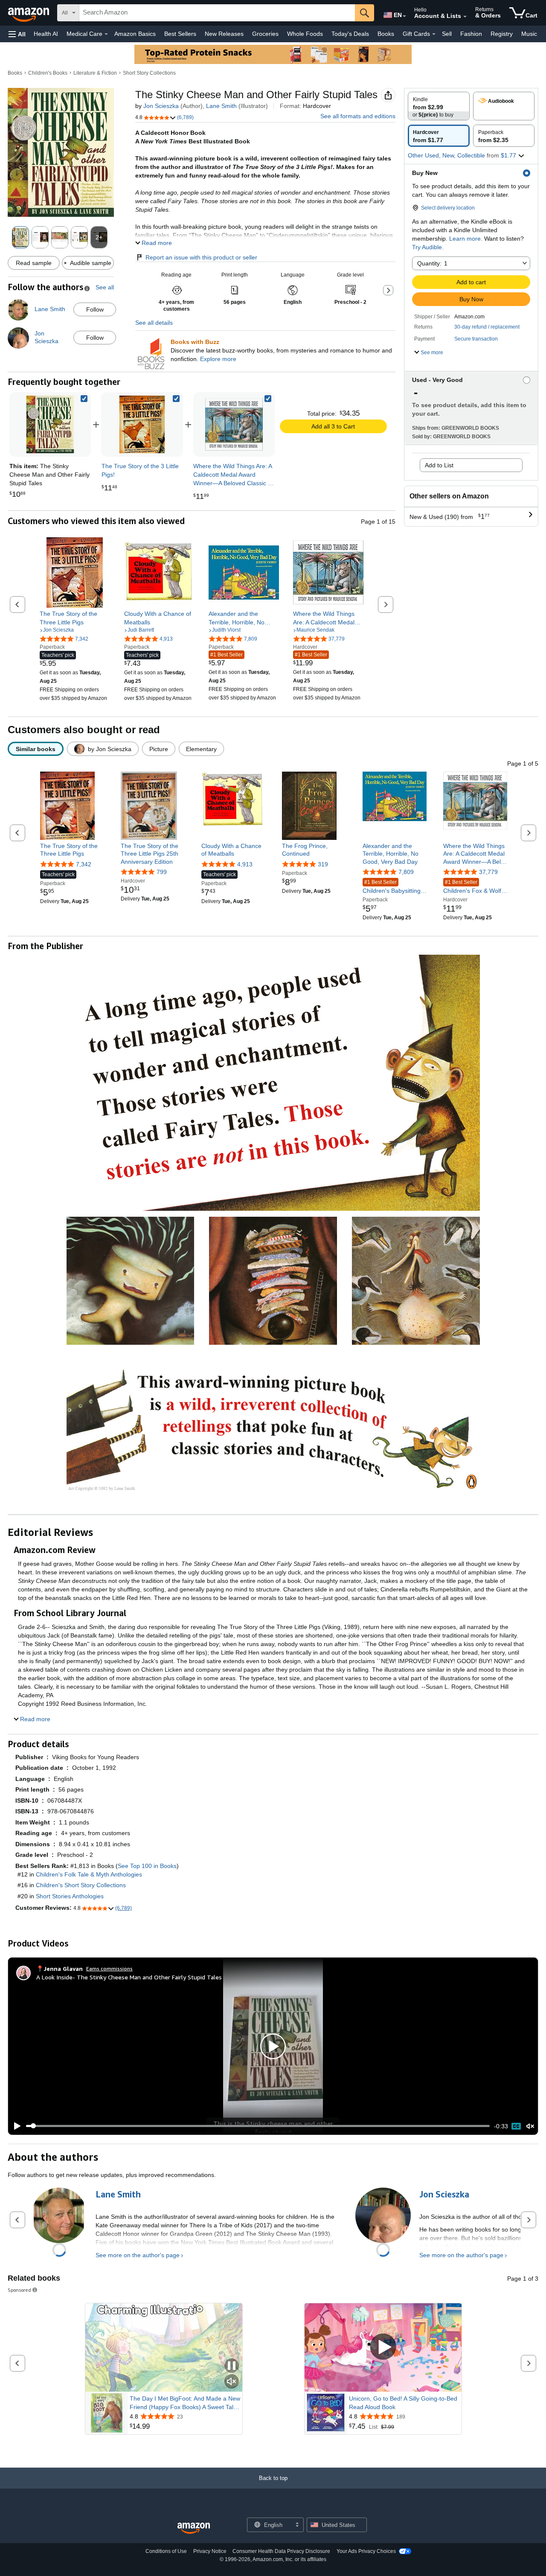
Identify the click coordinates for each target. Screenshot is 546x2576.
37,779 (488, 872)
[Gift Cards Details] (434, 34)
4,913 (245, 864)
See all (105, 287)
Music (529, 34)
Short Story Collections (149, 73)
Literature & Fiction (95, 73)
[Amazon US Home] (194, 2528)
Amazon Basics (135, 34)
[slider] (258, 2126)
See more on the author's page (138, 2255)
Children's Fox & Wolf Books (472, 887)
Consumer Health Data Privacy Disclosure (281, 2551)
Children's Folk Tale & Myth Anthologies (89, 1874)
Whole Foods (305, 34)
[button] (17, 34)
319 (323, 864)
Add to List (439, 465)
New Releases (224, 34)
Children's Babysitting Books (392, 887)
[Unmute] (530, 2126)
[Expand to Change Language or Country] (404, 16)
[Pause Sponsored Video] (232, 2366)
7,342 (84, 864)
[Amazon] (29, 13)
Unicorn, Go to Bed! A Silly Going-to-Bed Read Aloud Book (403, 2403)
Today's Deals (350, 34)
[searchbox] (217, 13)
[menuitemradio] (516, 2126)
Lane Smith (221, 106)
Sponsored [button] (19, 2290)
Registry (502, 34)
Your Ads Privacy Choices (366, 2551)
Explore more (218, 359)
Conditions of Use (166, 2551)
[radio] (439, 106)
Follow (95, 309)
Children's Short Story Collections (81, 1885)
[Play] (15, 2126)
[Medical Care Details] (106, 34)
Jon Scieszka (161, 106)
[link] (142, 424)
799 (162, 872)
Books (386, 34)
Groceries (265, 34)
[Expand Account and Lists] (465, 17)
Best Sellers (180, 34)
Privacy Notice (210, 2551)
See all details (154, 323)
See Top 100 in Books (147, 1866)
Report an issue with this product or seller (201, 257)
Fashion (471, 34)
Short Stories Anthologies (70, 1896)
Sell (447, 34)
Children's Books (48, 73)
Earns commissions (109, 1968)
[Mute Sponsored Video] (232, 2382)
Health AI (46, 34)
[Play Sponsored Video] (383, 2347)
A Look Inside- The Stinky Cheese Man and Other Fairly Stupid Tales (129, 1977)
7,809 (406, 872)
